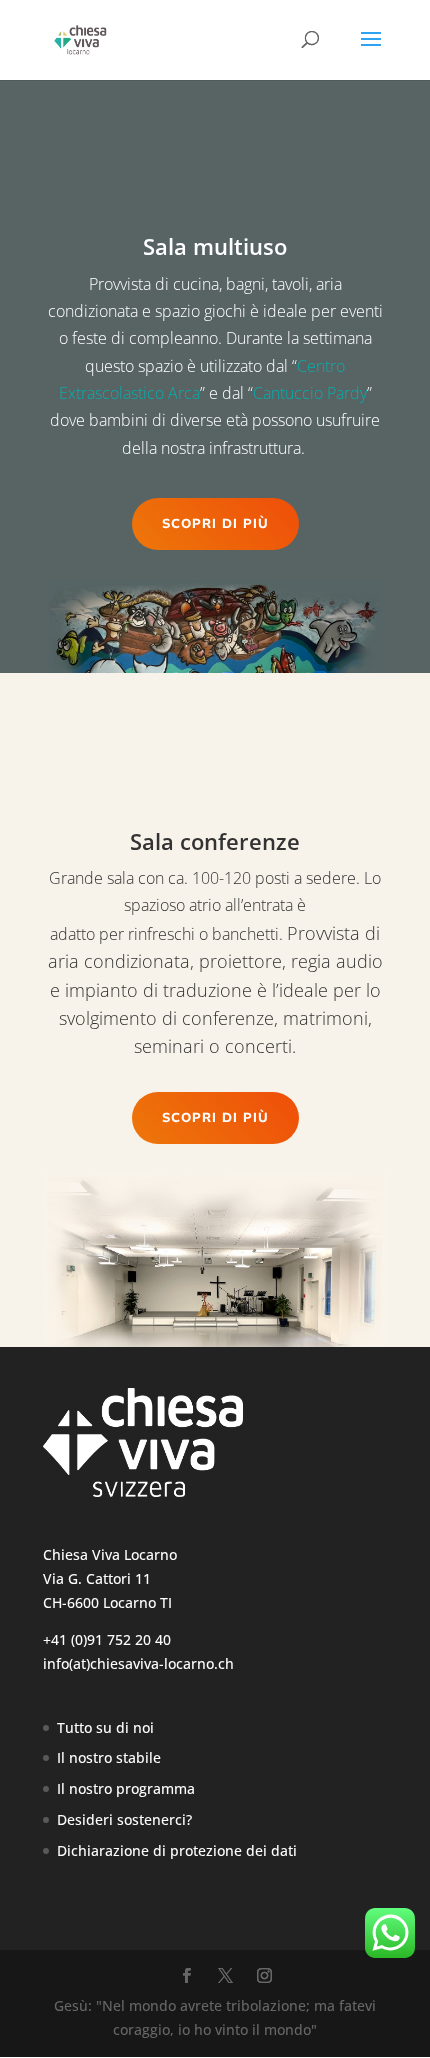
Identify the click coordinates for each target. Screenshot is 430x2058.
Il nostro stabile (109, 1757)
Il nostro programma (126, 1788)
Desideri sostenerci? (124, 1819)
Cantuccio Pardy (310, 393)
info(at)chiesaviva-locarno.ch (138, 1663)
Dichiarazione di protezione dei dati (177, 1850)
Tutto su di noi (105, 1727)
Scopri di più (215, 524)
